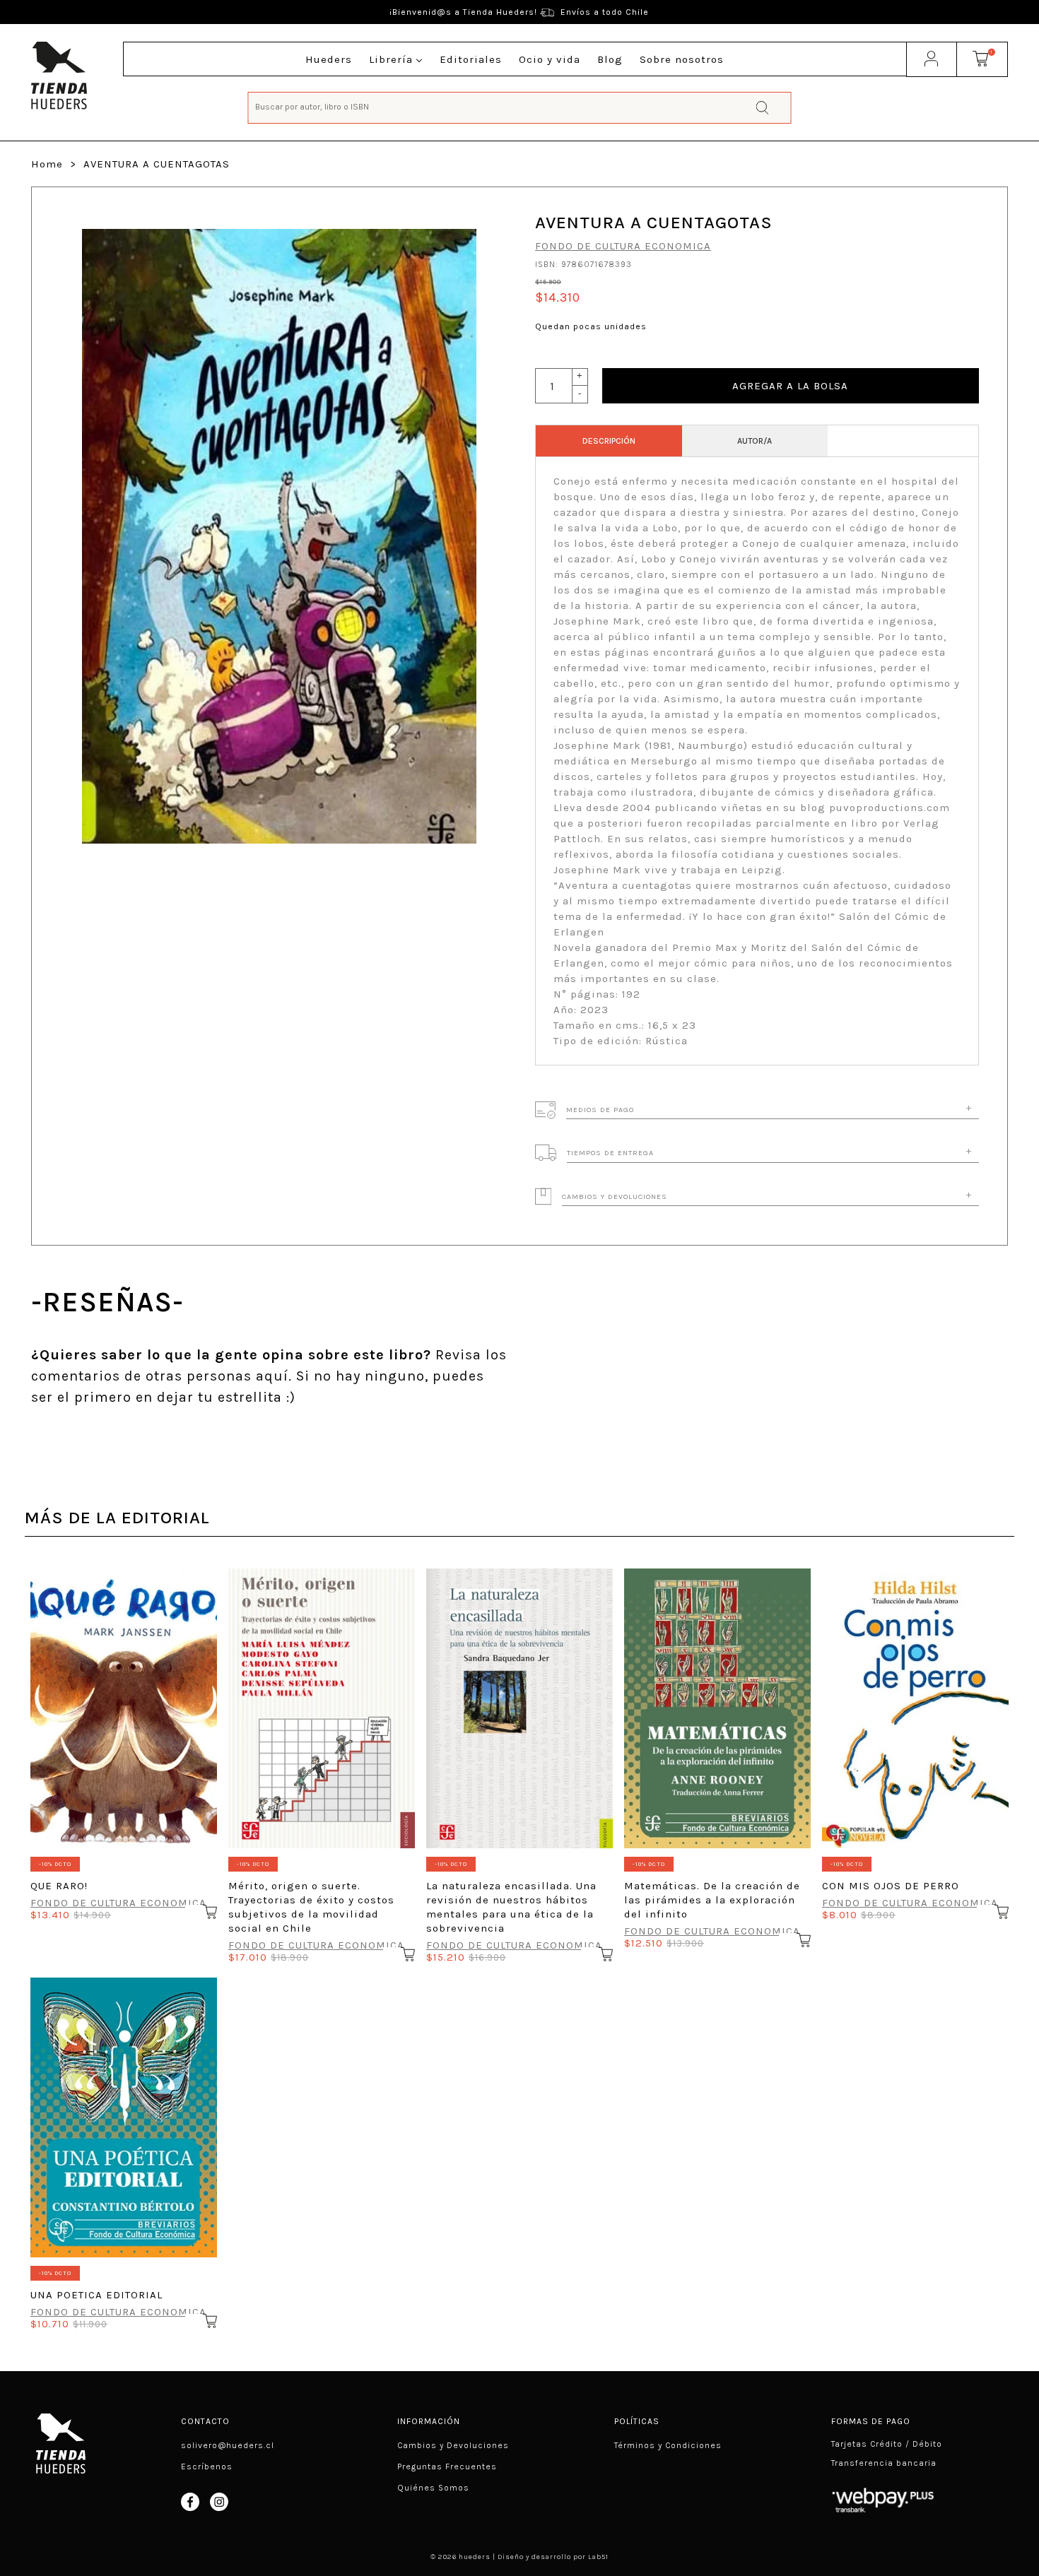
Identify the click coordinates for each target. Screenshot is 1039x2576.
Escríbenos (207, 2466)
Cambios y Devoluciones (453, 2445)
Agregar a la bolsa (790, 386)
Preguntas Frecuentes (447, 2466)
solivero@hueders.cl (228, 2445)
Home (47, 164)
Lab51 (598, 2557)
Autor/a (755, 441)
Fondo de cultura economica (623, 246)
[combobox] (519, 106)
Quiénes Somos (433, 2488)
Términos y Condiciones (668, 2445)
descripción (609, 441)
